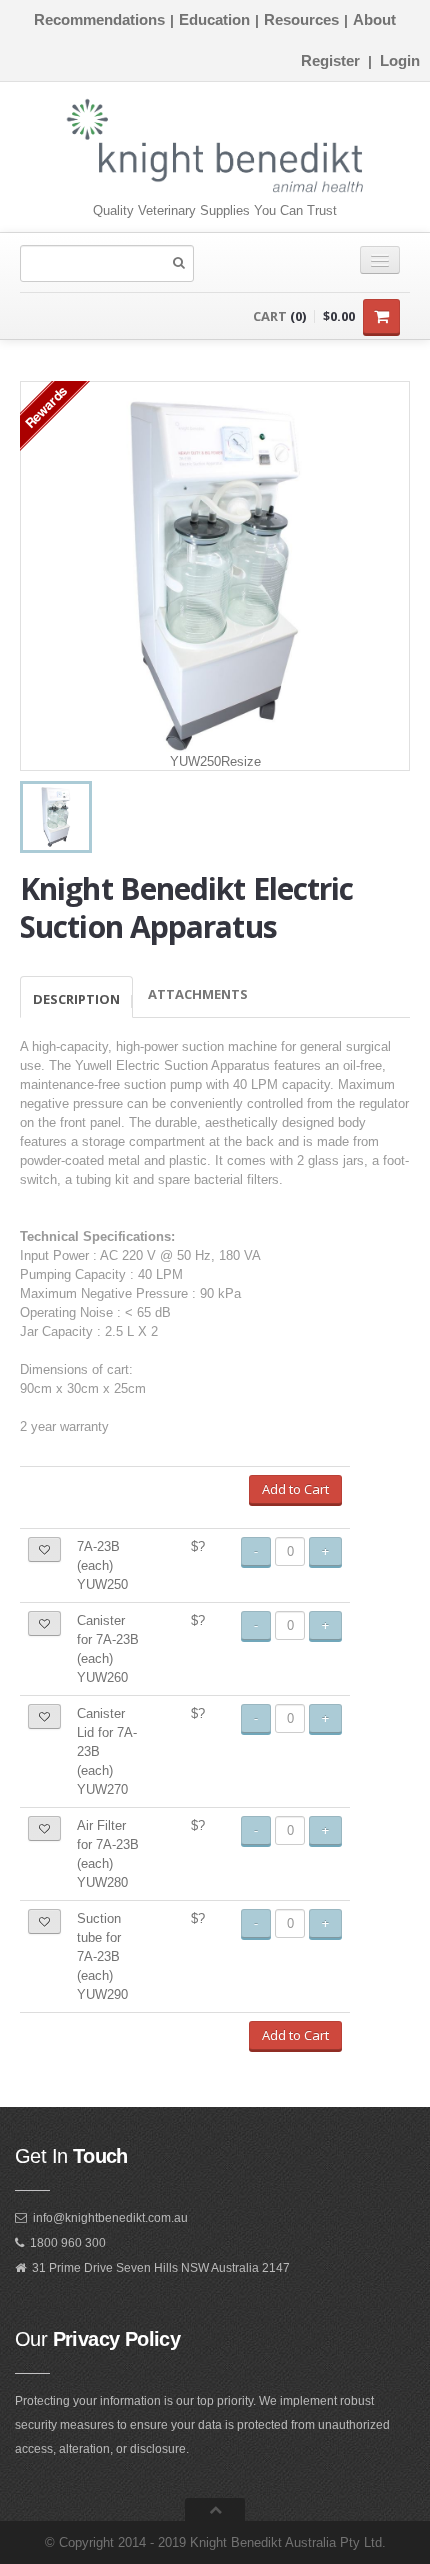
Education (214, 19)
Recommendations (99, 19)
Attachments (198, 994)
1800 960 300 (68, 2243)
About (374, 19)
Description (76, 999)
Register (330, 60)
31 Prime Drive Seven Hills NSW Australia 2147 (161, 2268)
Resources (301, 19)
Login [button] (400, 60)
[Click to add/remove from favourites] (44, 1549)
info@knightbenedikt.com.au (110, 2218)
